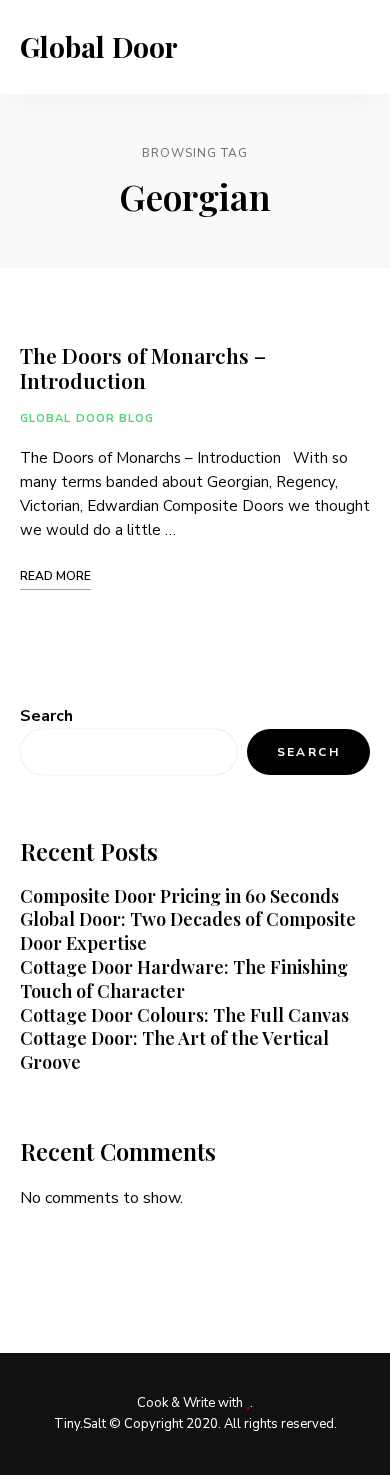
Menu (350, 47)
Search (46, 716)
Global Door (99, 47)
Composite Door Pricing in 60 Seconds (179, 896)
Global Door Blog (87, 418)
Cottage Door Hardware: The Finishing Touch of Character (184, 979)
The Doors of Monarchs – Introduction (143, 367)
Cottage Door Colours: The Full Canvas (184, 1015)
